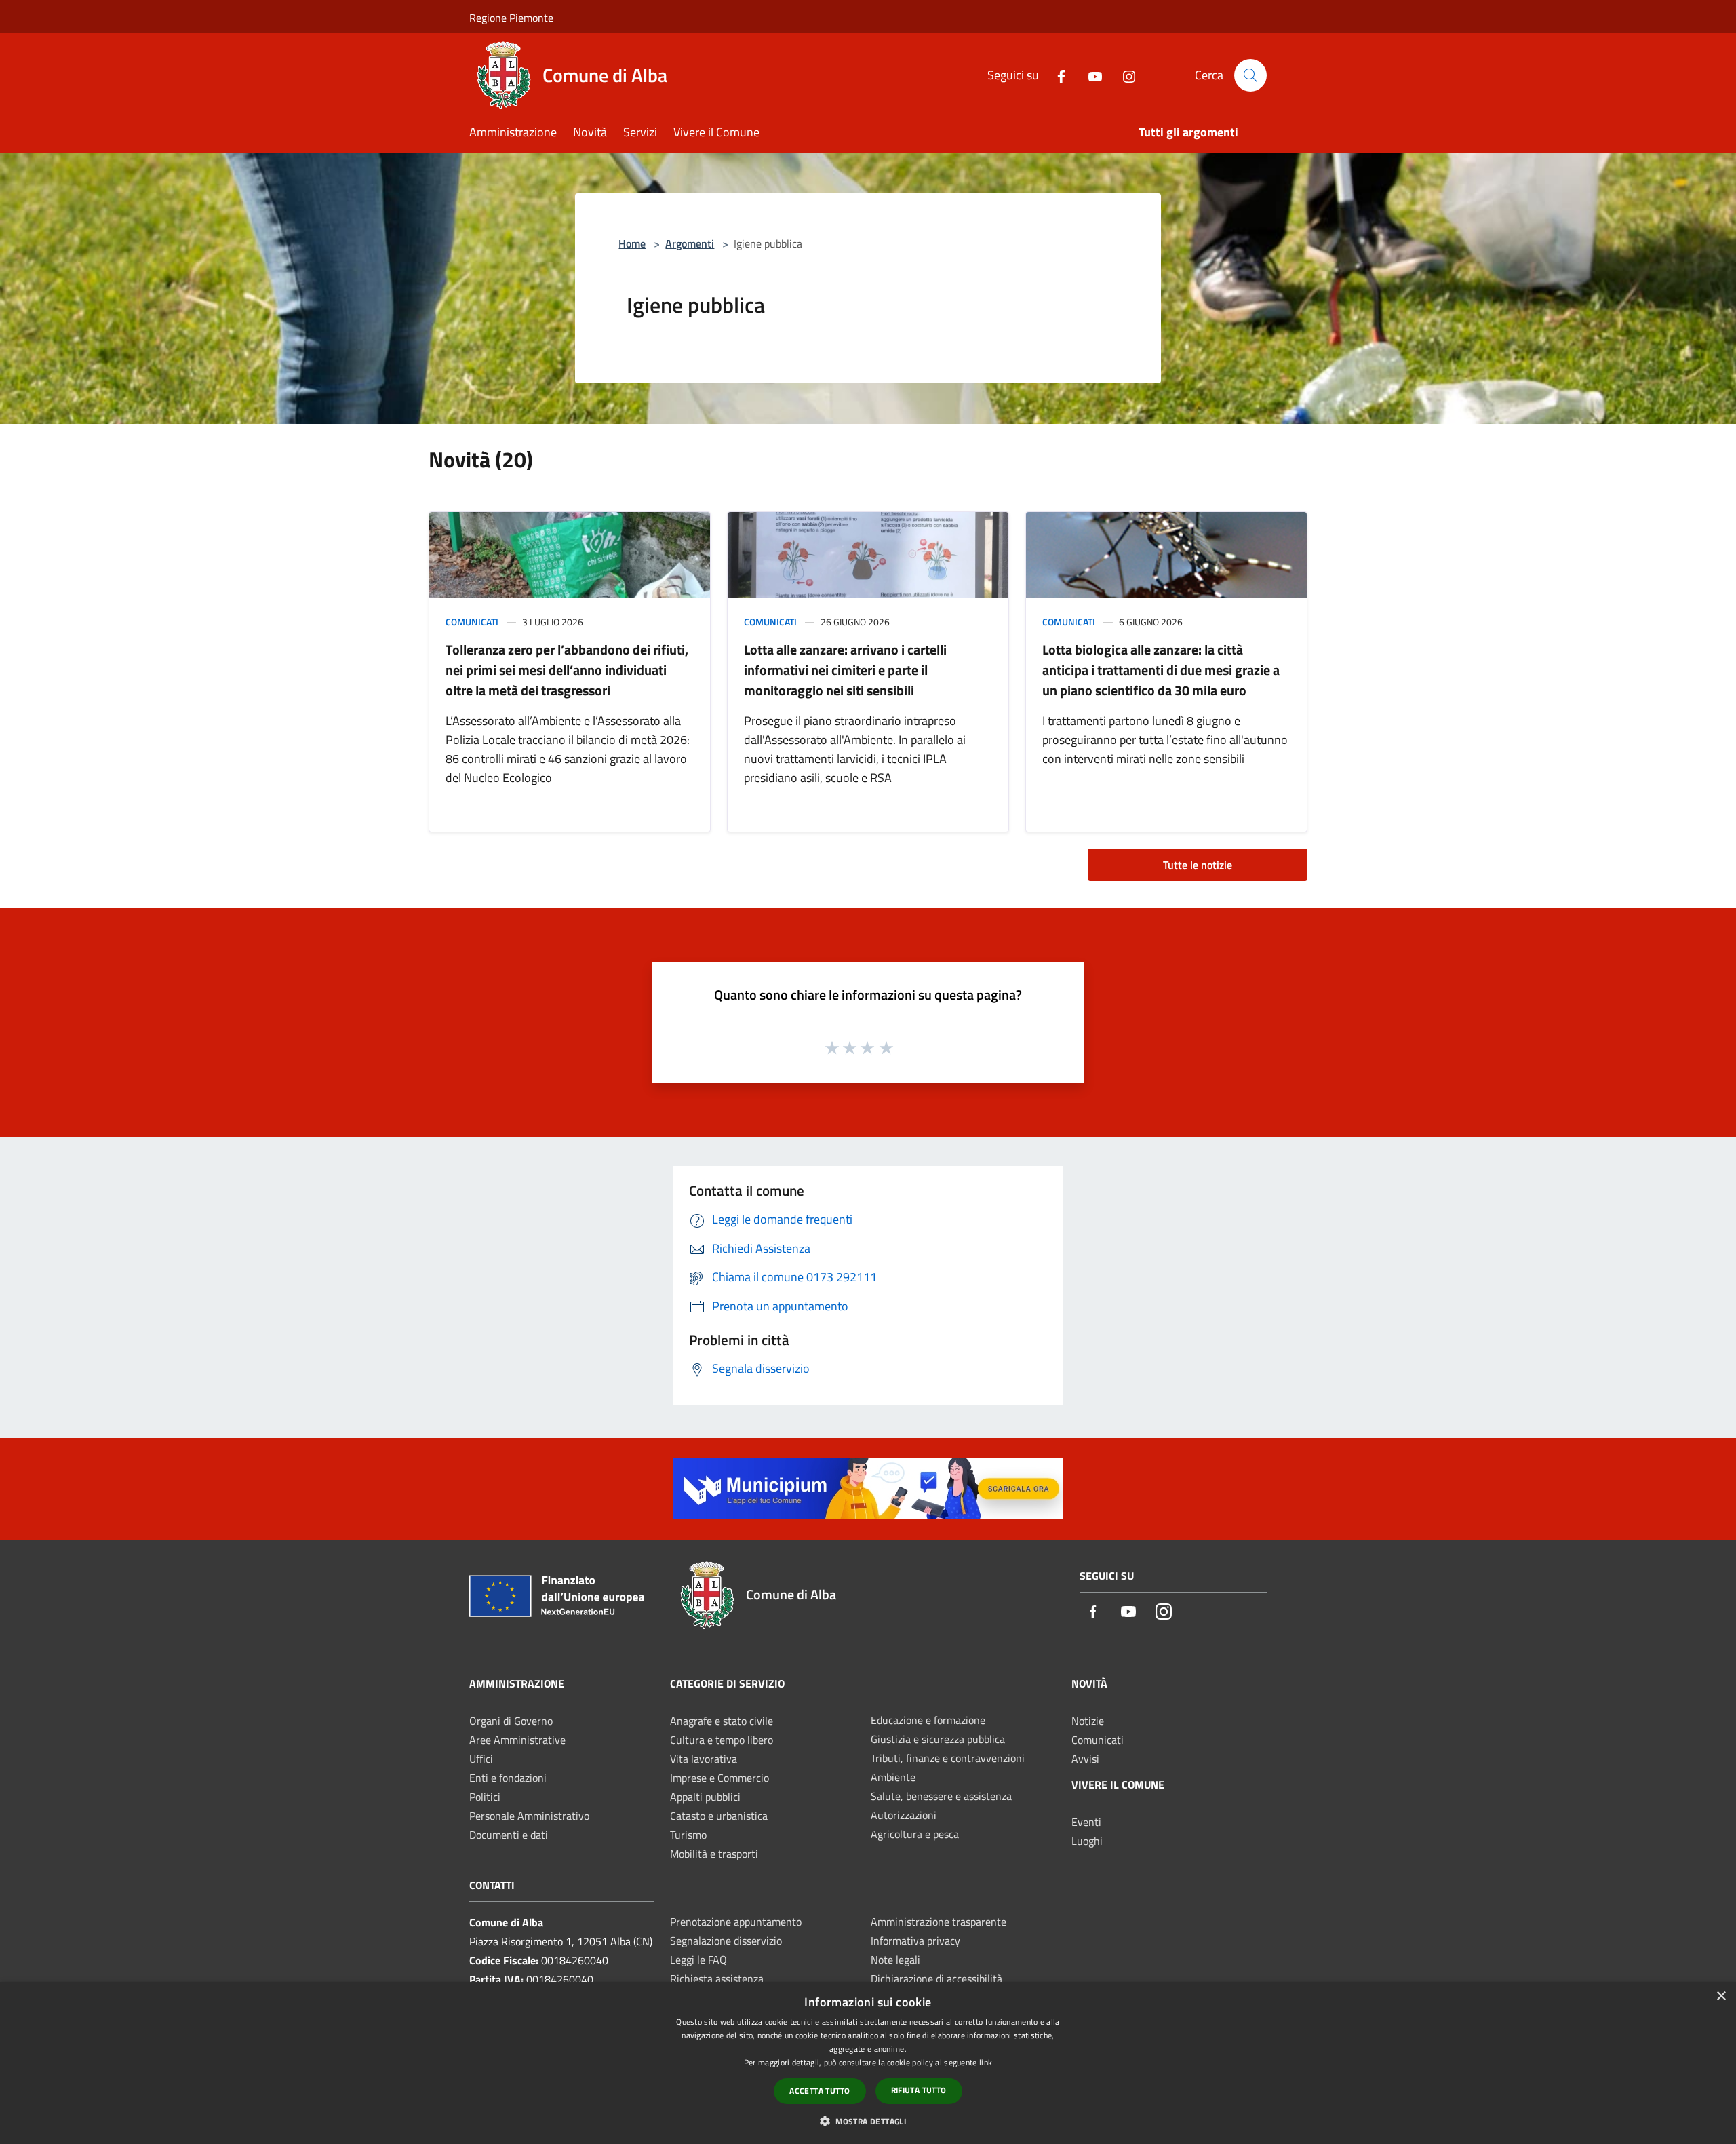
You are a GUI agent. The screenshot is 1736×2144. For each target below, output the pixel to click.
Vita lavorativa (704, 1759)
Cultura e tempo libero (722, 1740)
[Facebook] (1056, 75)
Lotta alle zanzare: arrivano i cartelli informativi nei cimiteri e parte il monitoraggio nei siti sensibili (845, 670)
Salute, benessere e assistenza (941, 1796)
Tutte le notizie (1198, 865)
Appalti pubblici (705, 1797)
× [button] (1721, 1996)
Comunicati (472, 622)
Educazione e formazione (928, 1720)
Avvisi (1085, 1759)
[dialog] (868, 2063)
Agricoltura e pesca (915, 1834)
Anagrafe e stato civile (722, 1721)
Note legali (895, 1960)
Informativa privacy (915, 1941)
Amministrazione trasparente (939, 1922)
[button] (868, 2121)
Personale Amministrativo (529, 1816)
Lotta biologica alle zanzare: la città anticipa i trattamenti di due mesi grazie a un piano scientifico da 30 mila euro (1161, 670)
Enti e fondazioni (508, 1778)
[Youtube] (1090, 75)
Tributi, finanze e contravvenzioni (948, 1758)
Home (632, 243)
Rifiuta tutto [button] (919, 2090)
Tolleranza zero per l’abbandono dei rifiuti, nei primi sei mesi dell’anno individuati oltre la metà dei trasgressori (567, 670)
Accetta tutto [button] (820, 2091)
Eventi (1086, 1822)
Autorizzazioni (904, 1815)
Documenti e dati (509, 1835)
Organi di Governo (511, 1721)
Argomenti (690, 243)
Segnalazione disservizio (726, 1941)
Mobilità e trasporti (714, 1854)
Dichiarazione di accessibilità (936, 1979)
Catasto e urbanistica (719, 1816)
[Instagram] (1124, 75)
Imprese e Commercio (719, 1778)
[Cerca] (1250, 75)
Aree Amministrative (517, 1740)
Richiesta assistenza (717, 1979)
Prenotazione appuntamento (736, 1922)
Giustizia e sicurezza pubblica (938, 1739)
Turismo (688, 1835)
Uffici (481, 1759)
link (986, 2062)
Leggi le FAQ (698, 1960)
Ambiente (893, 1777)
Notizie (1088, 1721)
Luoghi (1087, 1841)
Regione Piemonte (511, 18)
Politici (485, 1797)
